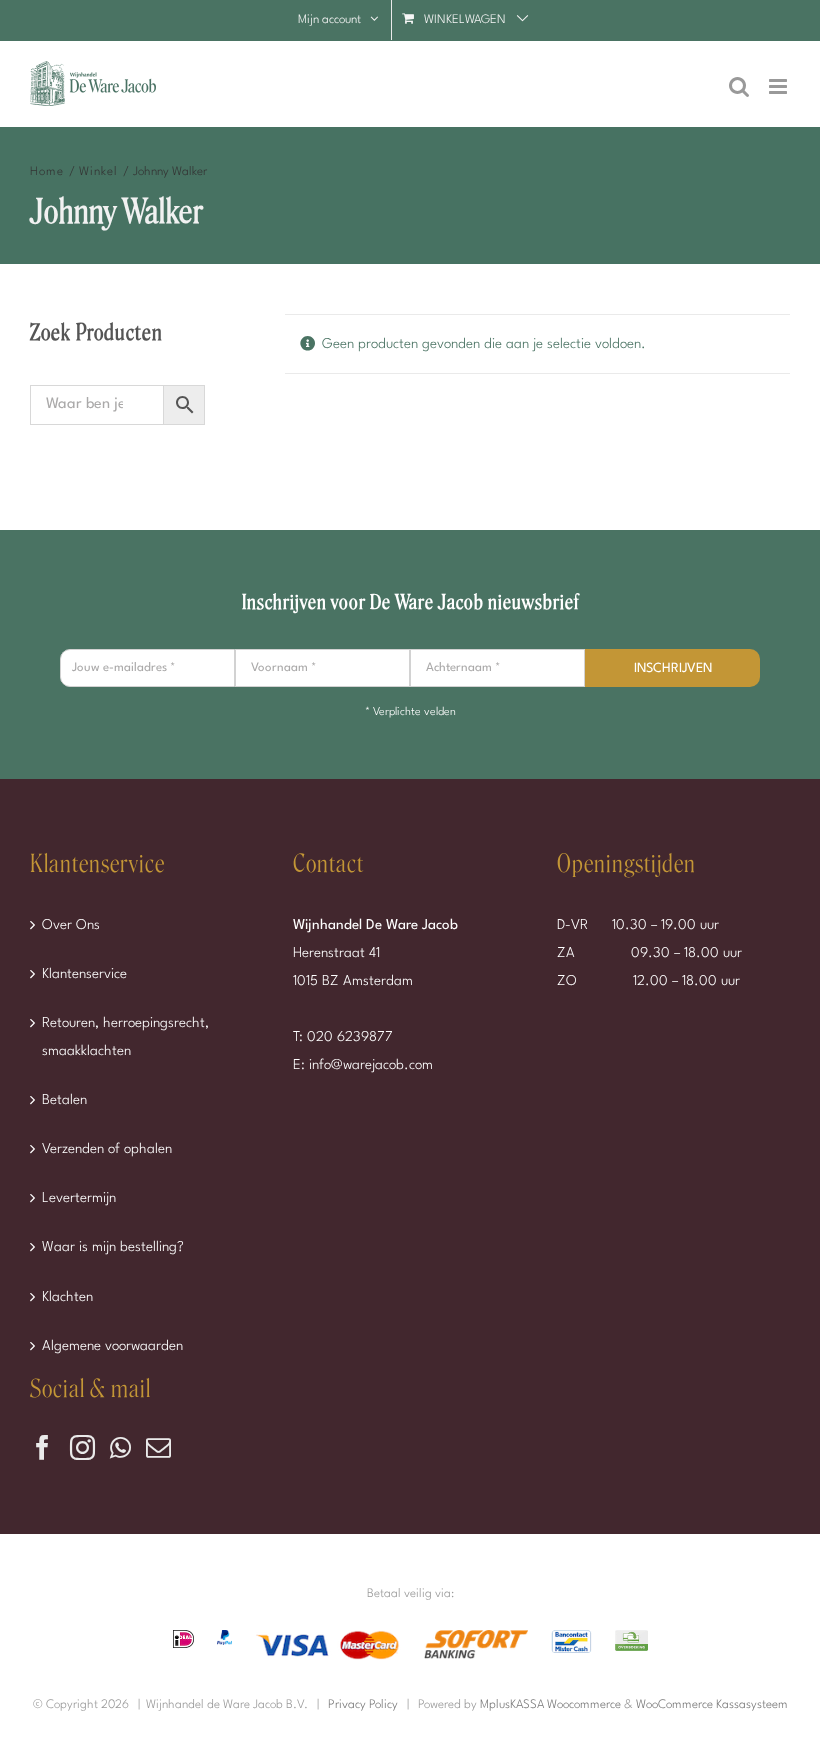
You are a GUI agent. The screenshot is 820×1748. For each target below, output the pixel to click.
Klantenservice (84, 974)
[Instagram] (82, 1447)
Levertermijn (79, 1198)
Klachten (67, 1297)
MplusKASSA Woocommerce (550, 1705)
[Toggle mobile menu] (779, 86)
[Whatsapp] (120, 1447)
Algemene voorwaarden (112, 1346)
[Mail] (158, 1447)
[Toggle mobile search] (739, 86)
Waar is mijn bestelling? (113, 1247)
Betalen (64, 1100)
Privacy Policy (363, 1705)
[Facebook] (42, 1447)
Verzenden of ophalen (107, 1149)
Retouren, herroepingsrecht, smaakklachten (125, 1037)
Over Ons (71, 925)
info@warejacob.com (371, 1065)
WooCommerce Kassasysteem (712, 1705)
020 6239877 (350, 1037)
